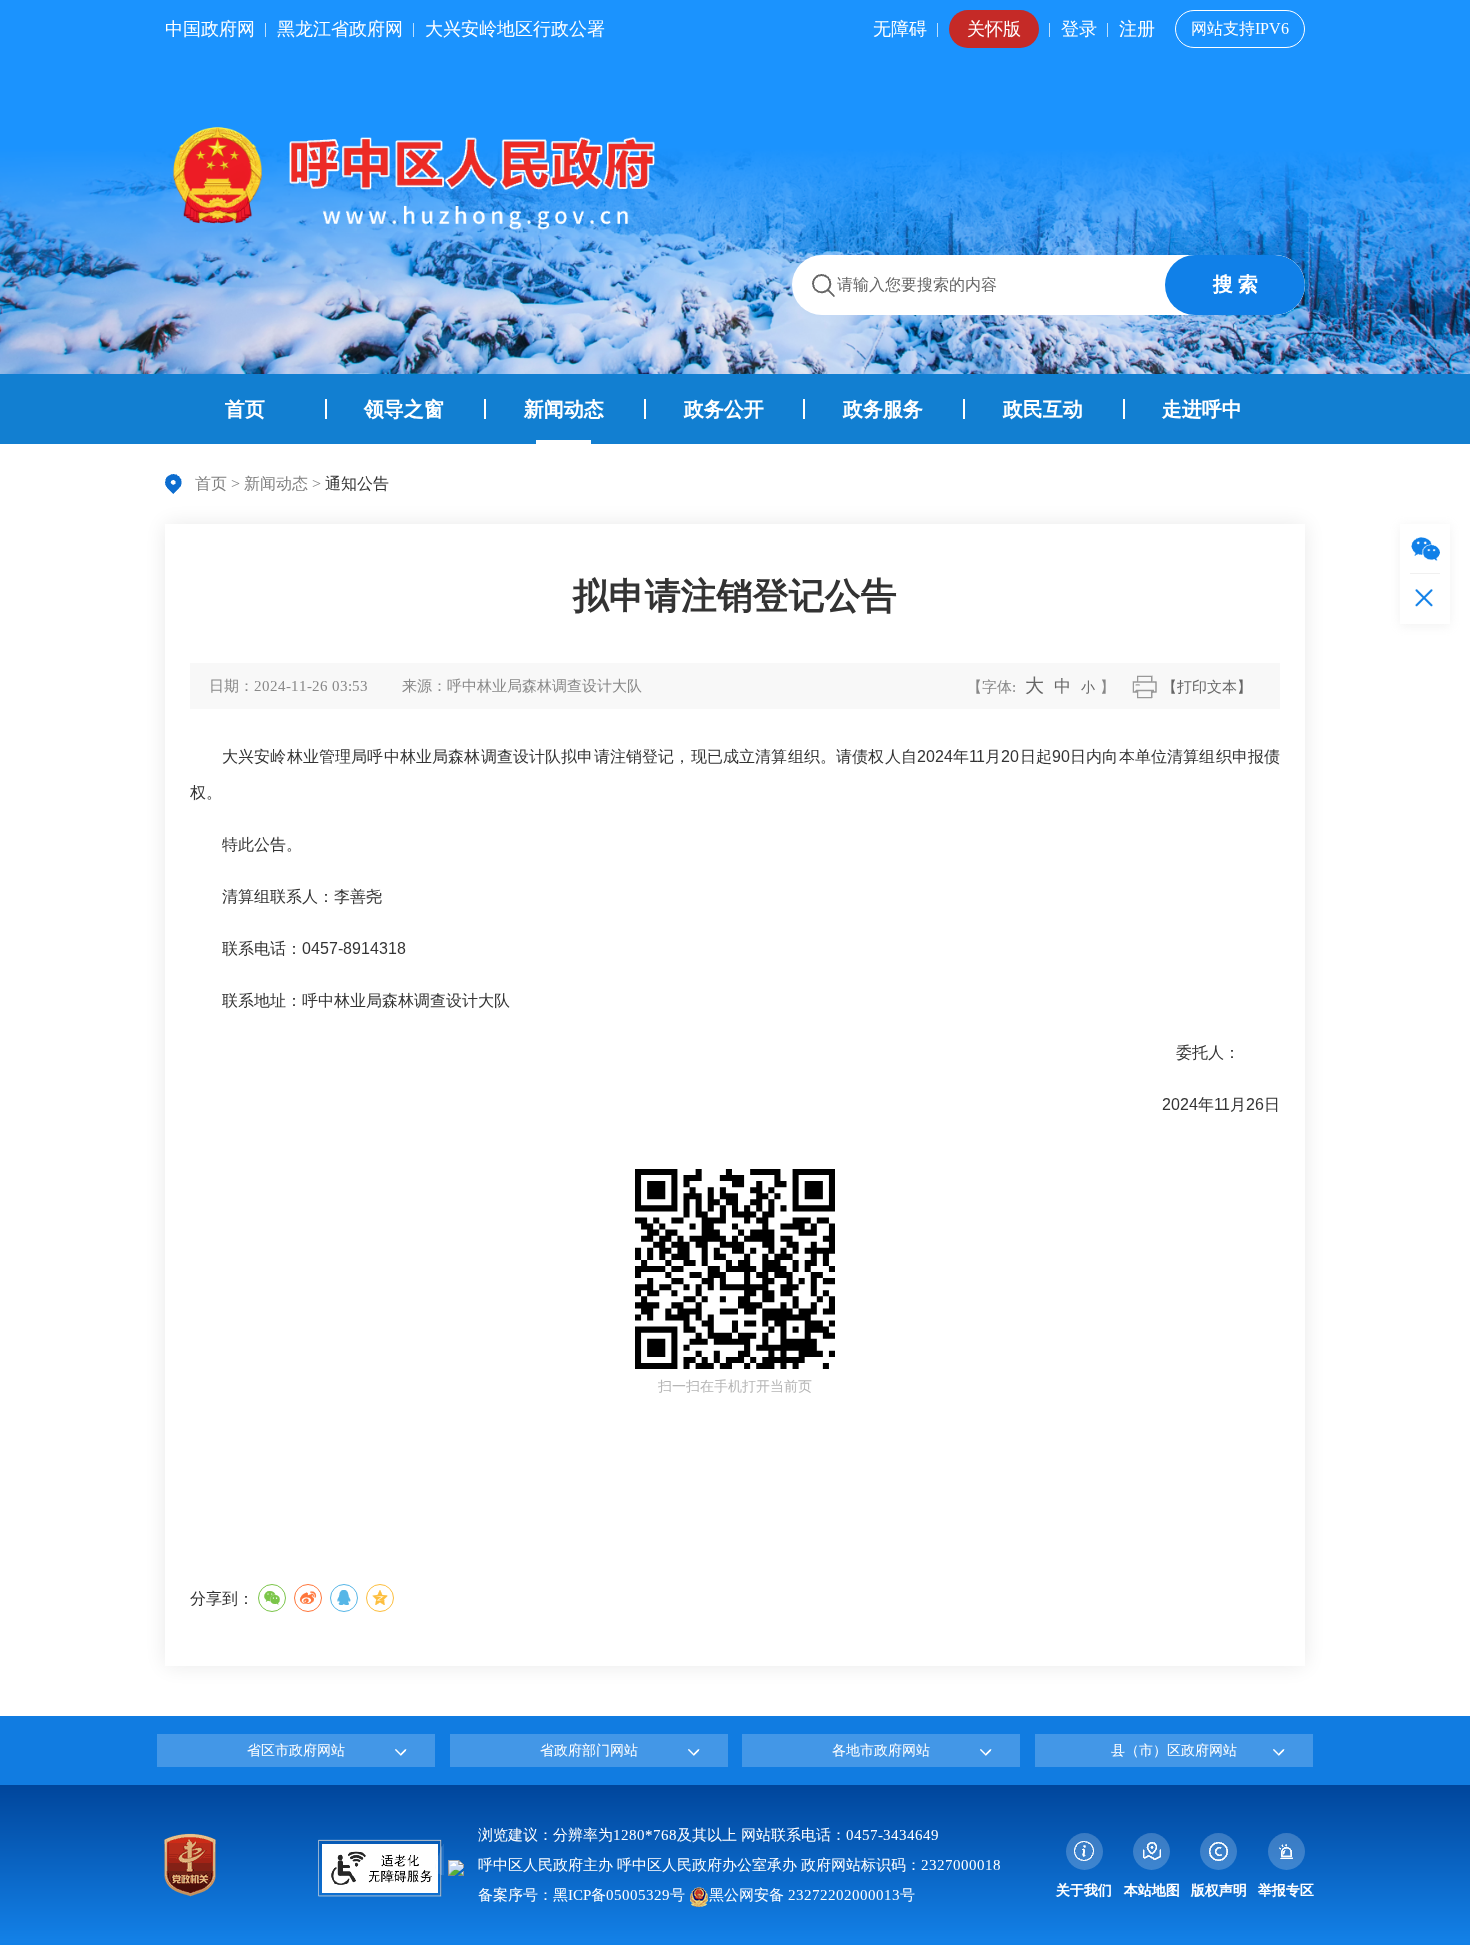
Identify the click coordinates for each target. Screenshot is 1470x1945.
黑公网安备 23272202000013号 (812, 1895)
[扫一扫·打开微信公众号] (1425, 549)
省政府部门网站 (589, 1750)
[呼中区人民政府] (410, 177)
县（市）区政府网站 (1174, 1750)
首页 (211, 483)
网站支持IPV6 (1240, 28)
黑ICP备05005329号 (619, 1895)
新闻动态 (276, 483)
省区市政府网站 (296, 1750)
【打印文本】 (1207, 687)
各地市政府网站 (881, 1750)
